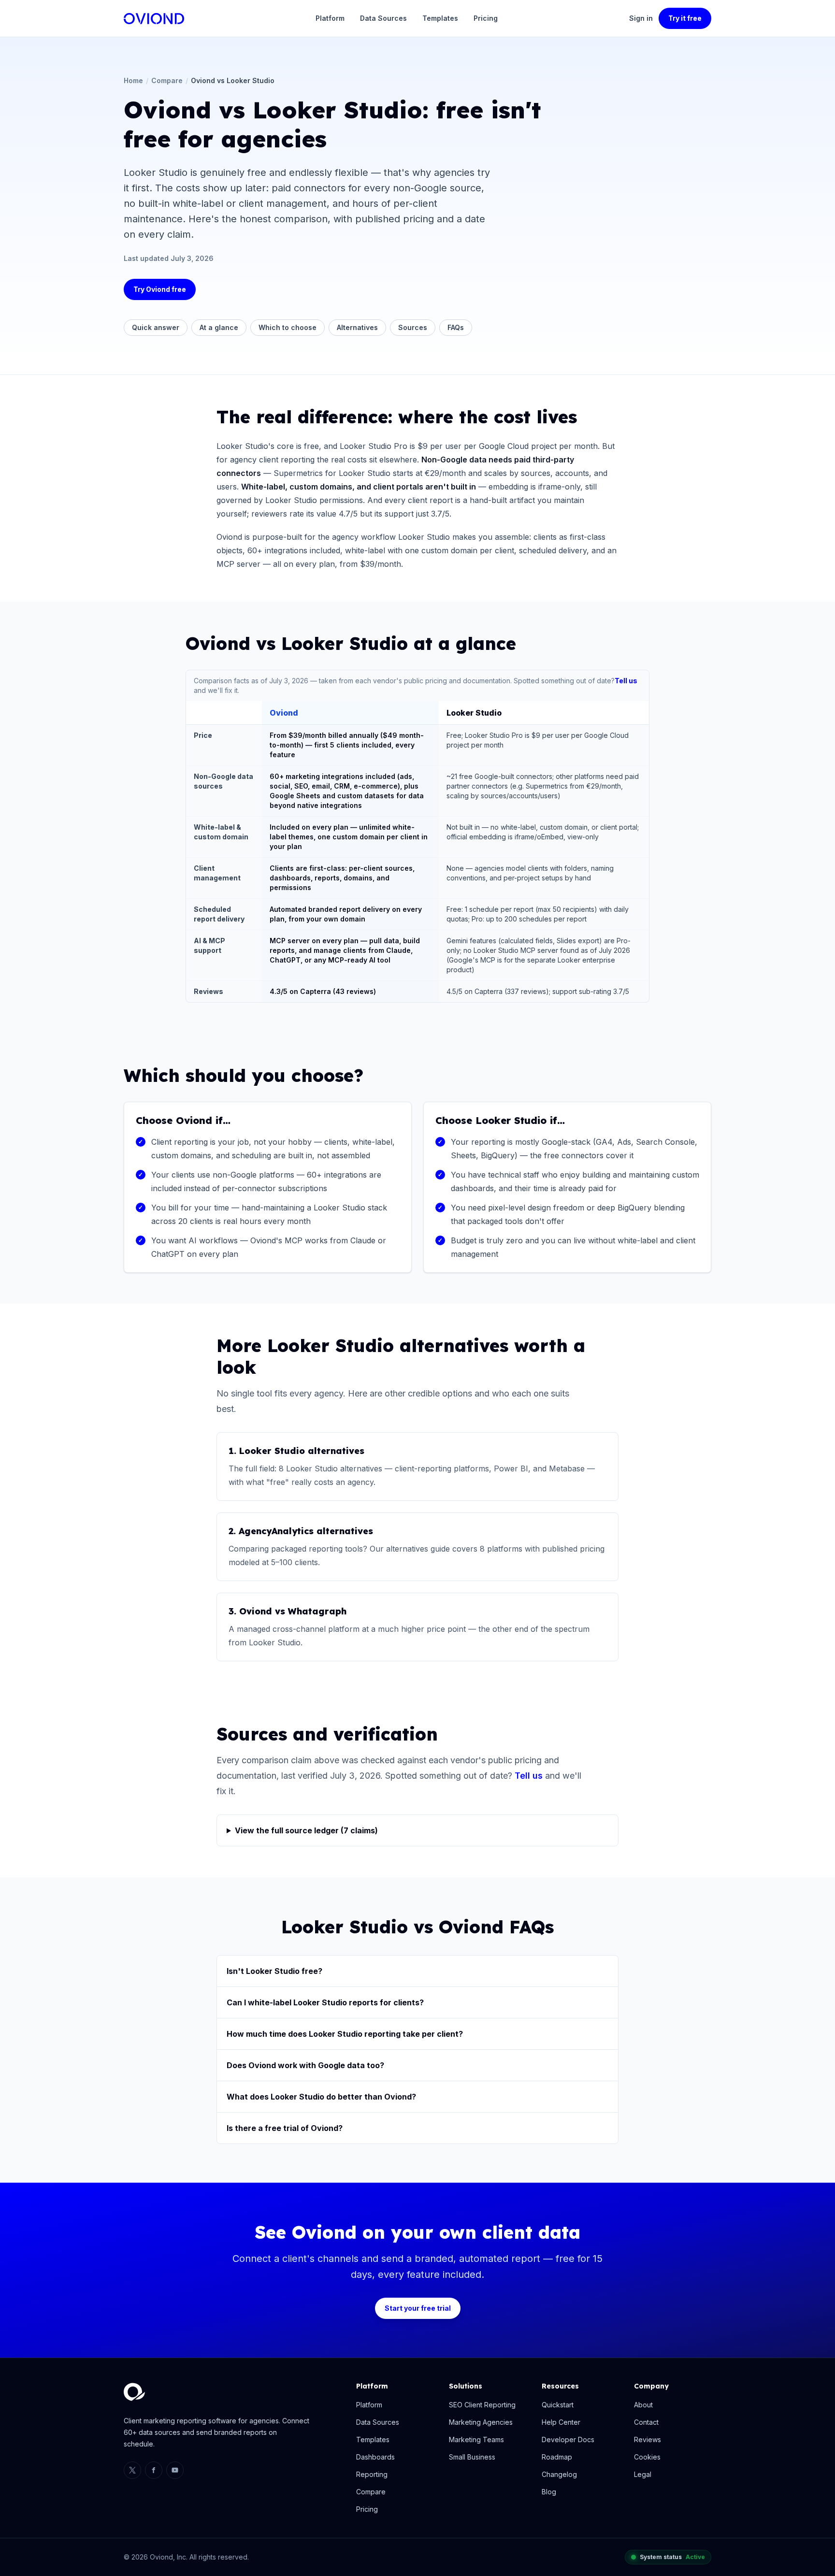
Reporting (372, 2474)
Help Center (561, 2422)
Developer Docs (568, 2439)
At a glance (219, 327)
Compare (167, 80)
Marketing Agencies (481, 2422)
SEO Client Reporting (482, 2405)
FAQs (456, 327)
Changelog (559, 2474)
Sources (413, 327)
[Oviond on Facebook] (154, 2470)
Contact (646, 2422)
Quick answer (156, 327)
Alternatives (357, 327)
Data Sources (383, 18)
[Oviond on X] (132, 2470)
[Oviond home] (154, 19)
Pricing (486, 18)
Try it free (685, 18)
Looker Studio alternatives (302, 1451)
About (643, 2405)
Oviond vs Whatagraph (293, 1611)
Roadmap (557, 2457)
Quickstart (558, 2405)
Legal (643, 2474)
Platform (330, 18)
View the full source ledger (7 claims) (306, 1830)
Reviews (648, 2439)
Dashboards (375, 2457)
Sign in (641, 18)
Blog (549, 2492)
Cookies (647, 2457)
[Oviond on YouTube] (175, 2470)
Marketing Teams (476, 2439)
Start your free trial (418, 2308)
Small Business (472, 2457)
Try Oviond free (160, 289)
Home (133, 80)
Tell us (626, 681)
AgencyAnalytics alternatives (306, 1531)
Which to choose (288, 327)
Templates (440, 18)
